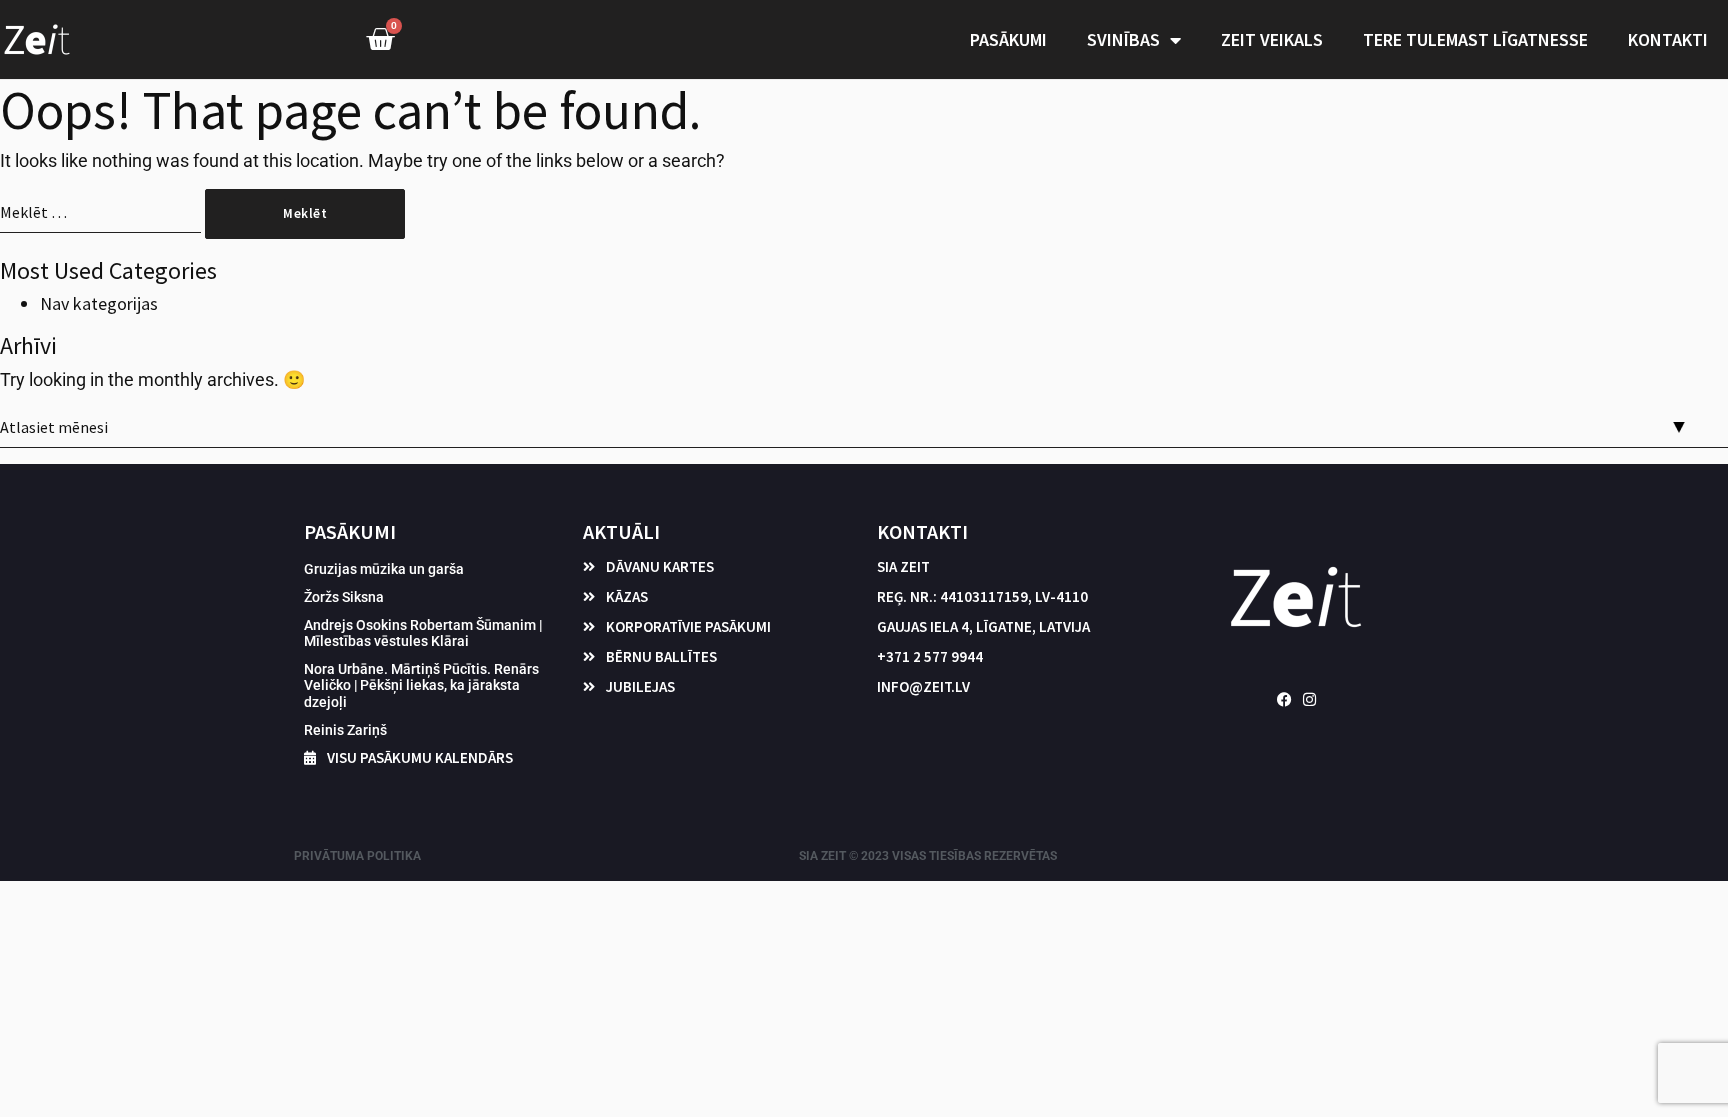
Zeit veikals (1272, 39)
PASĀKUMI (1008, 39)
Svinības (1123, 39)
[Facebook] (1284, 699)
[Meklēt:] (100, 221)
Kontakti (1668, 39)
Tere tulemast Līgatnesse (1475, 39)
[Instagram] (1309, 699)
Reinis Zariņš (345, 730)
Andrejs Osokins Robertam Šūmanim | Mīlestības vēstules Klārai (423, 633)
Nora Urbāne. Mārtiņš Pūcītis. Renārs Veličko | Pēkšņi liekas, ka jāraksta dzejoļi (421, 685)
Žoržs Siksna (344, 597)
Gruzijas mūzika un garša (384, 569)
